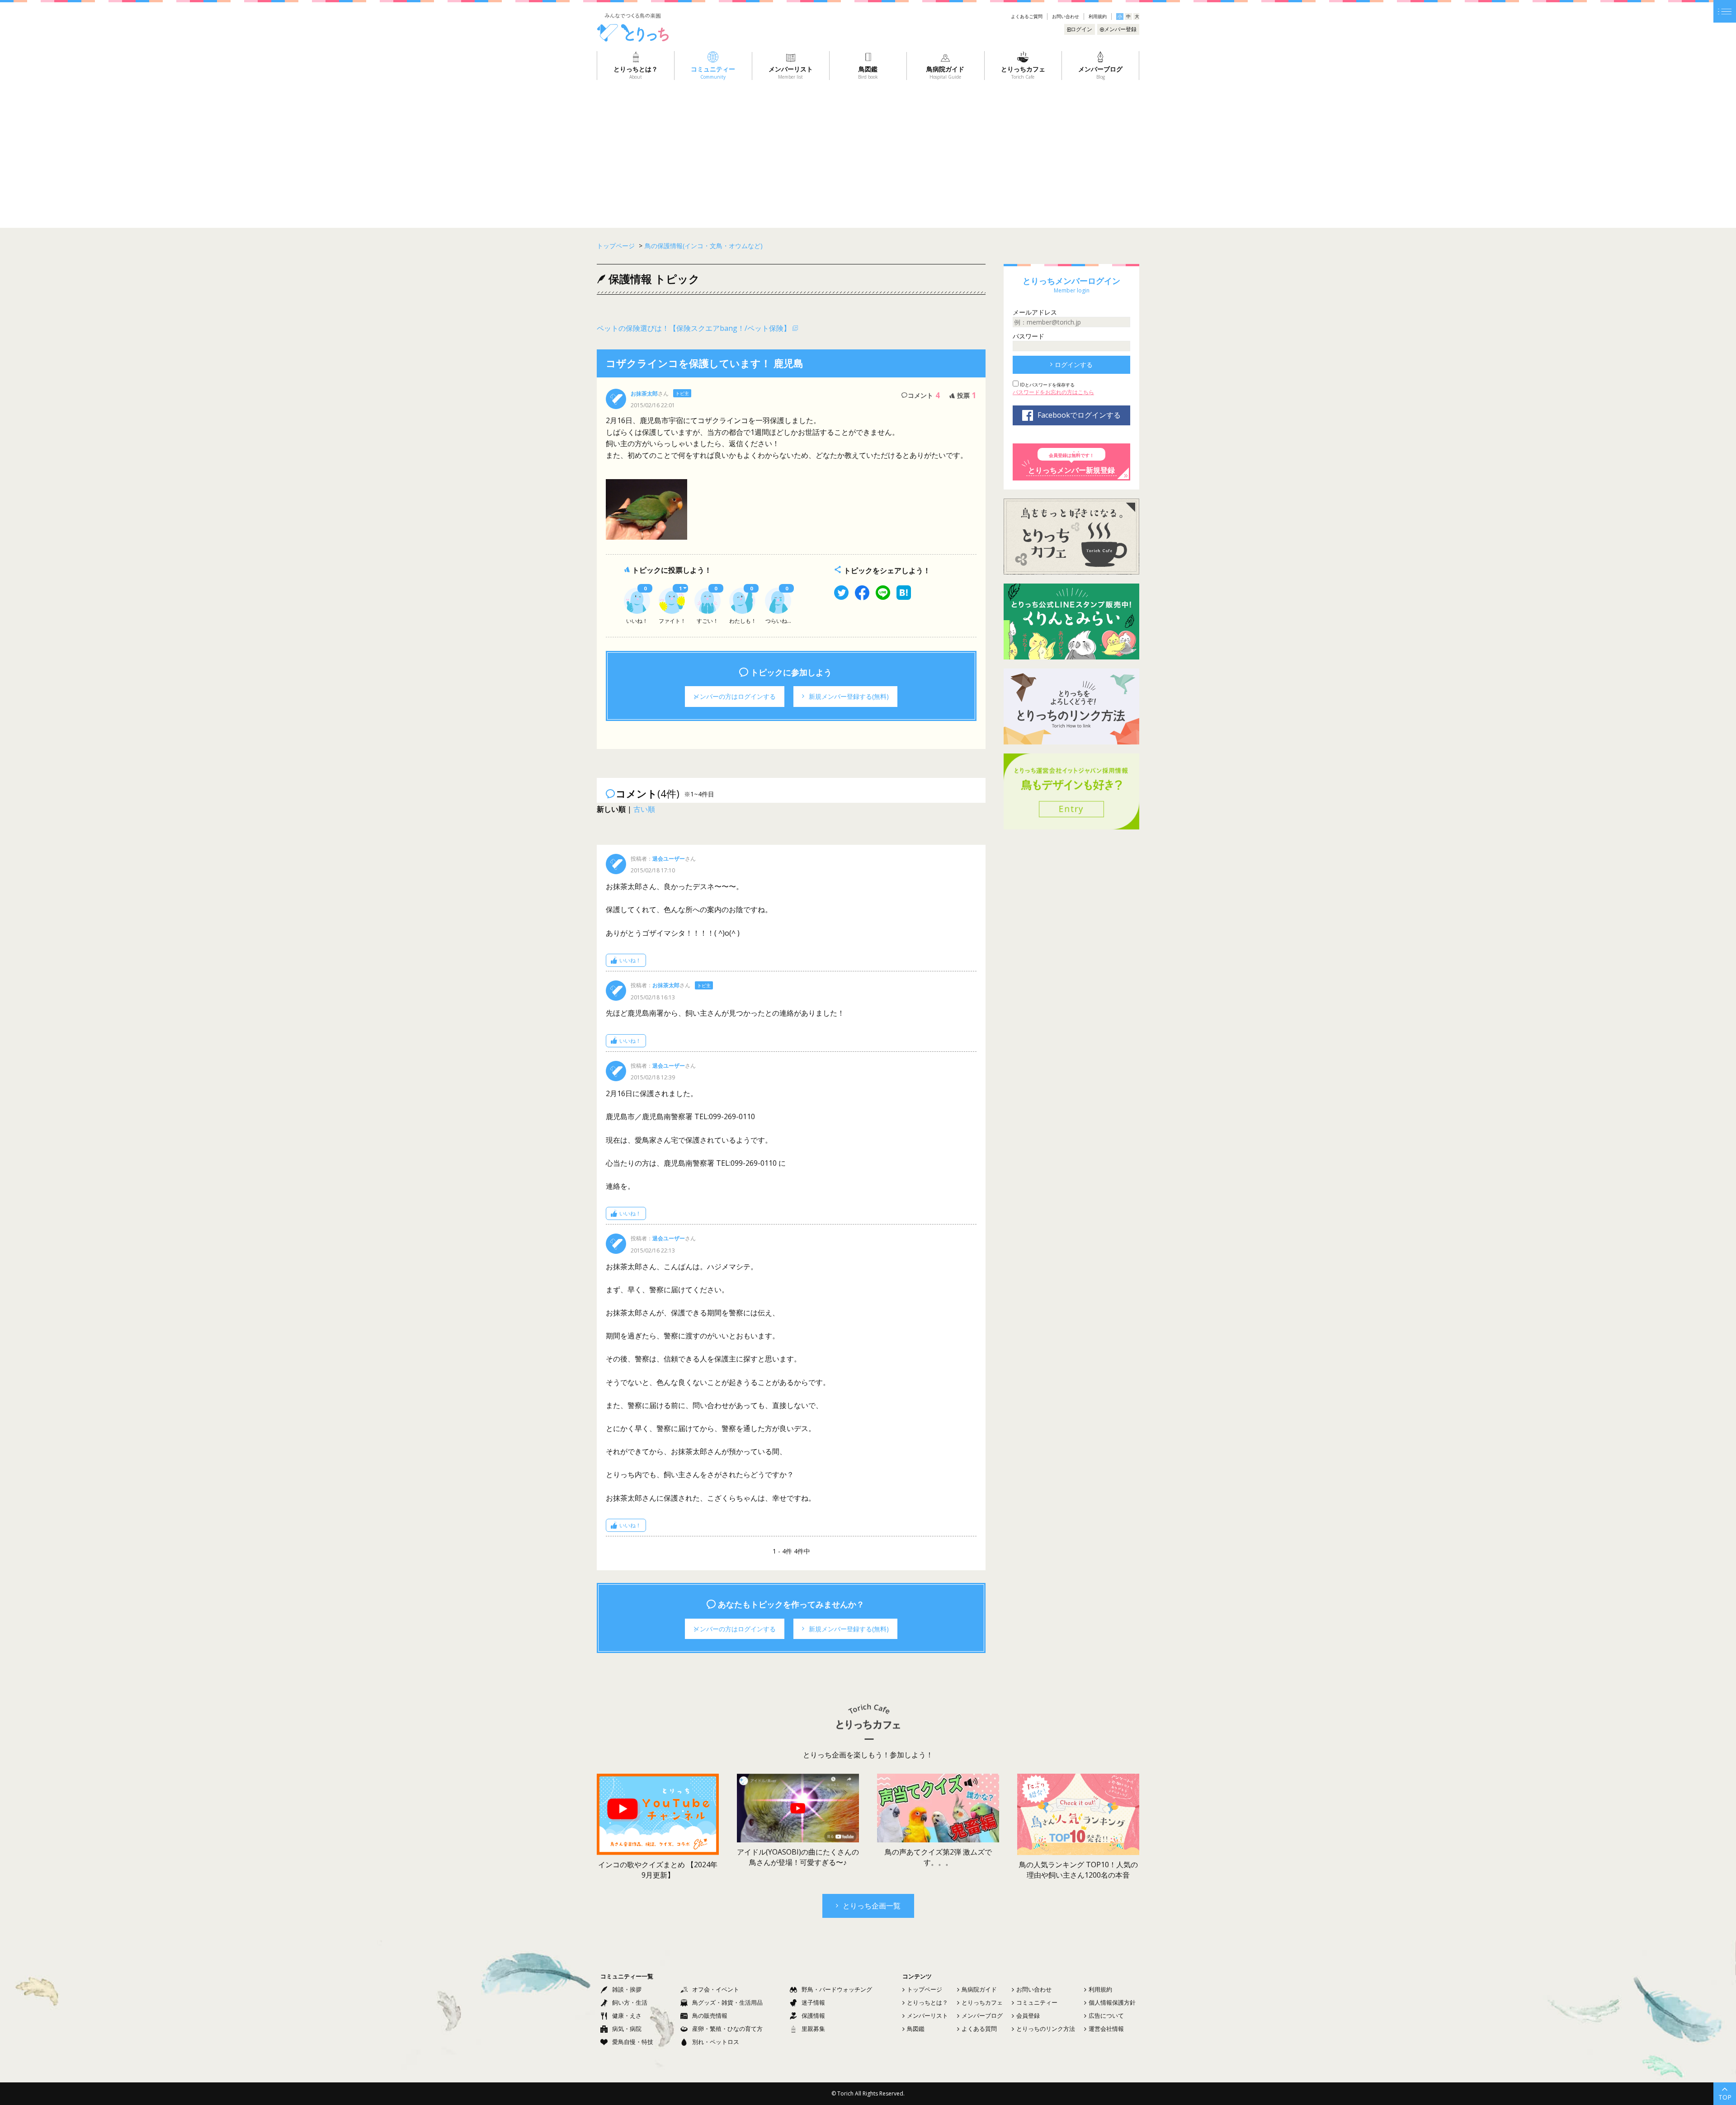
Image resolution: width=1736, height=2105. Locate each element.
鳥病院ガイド (979, 1989)
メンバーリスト (927, 2016)
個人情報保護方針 (1112, 2002)
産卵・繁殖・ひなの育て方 (727, 2029)
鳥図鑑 (916, 2029)
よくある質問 (979, 2029)
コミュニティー (1037, 2002)
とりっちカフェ (982, 2002)
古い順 (644, 809)
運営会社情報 (1106, 2029)
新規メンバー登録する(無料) (849, 696)
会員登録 (1028, 2016)
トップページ (925, 1989)
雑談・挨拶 (627, 1989)
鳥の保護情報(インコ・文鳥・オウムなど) (704, 246)
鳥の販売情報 (710, 2016)
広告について (1106, 2016)
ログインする (1074, 365)
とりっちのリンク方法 (1046, 2029)
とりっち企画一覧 (872, 1906)
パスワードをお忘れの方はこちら (1053, 392)
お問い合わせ (1066, 16)
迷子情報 (813, 2002)
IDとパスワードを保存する (1047, 385)
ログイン (1081, 29)
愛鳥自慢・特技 (633, 2042)
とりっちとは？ (927, 2002)
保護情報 (813, 2016)
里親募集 (813, 2029)
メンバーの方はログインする (735, 696)
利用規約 (1098, 16)
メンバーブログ (982, 2016)
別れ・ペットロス (716, 2042)
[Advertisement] (868, 148)
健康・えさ (627, 2016)
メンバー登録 (1120, 29)
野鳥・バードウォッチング (837, 1989)
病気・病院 (627, 2029)
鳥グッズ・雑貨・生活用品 (727, 2002)
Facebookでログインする (1079, 415)
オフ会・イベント (716, 1989)
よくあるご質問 (1027, 16)
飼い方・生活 (630, 2002)
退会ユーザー (669, 859)
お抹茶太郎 (644, 393)
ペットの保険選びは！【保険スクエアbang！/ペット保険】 (694, 328)
